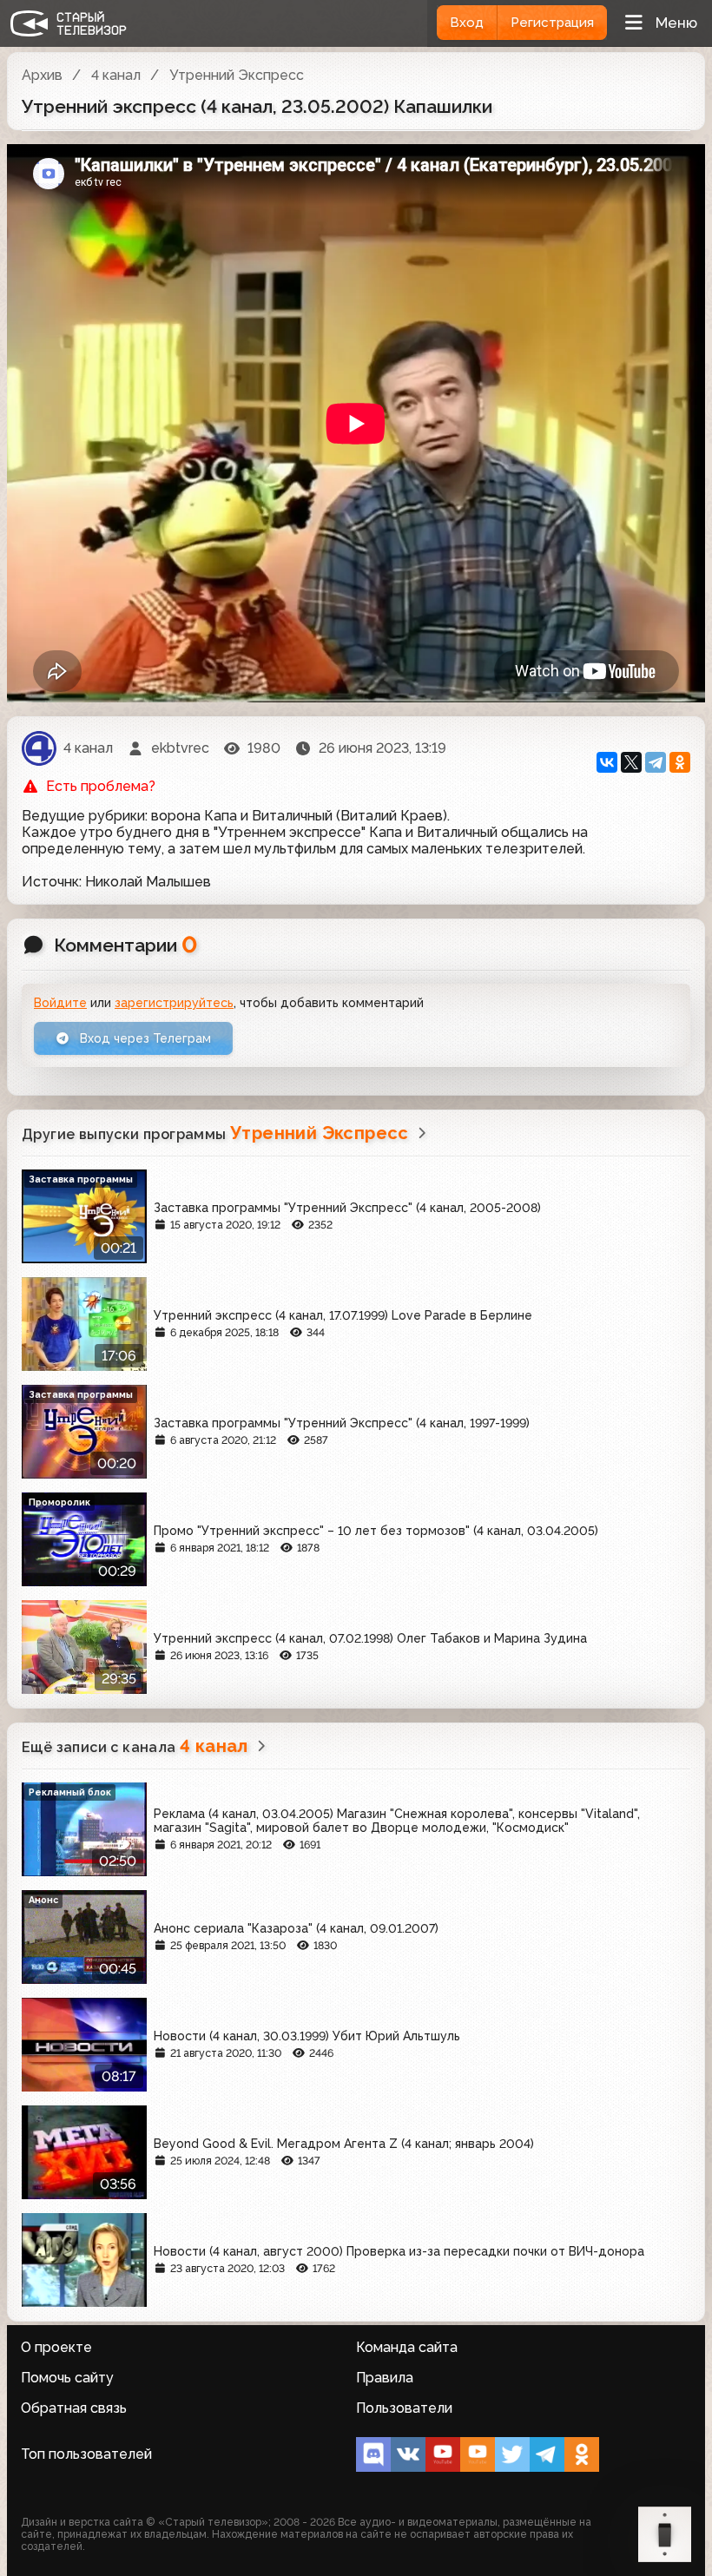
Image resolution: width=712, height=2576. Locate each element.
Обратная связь (74, 2408)
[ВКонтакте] (607, 762)
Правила (385, 2378)
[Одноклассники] (680, 762)
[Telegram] (656, 762)
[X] (631, 762)
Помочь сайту (67, 2378)
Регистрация (552, 23)
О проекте (56, 2347)
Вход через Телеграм (144, 1038)
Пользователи (404, 2408)
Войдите (60, 1003)
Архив (42, 75)
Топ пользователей (86, 2454)
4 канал (116, 75)
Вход (467, 23)
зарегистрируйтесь (174, 1003)
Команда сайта (407, 2347)
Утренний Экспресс (237, 75)
